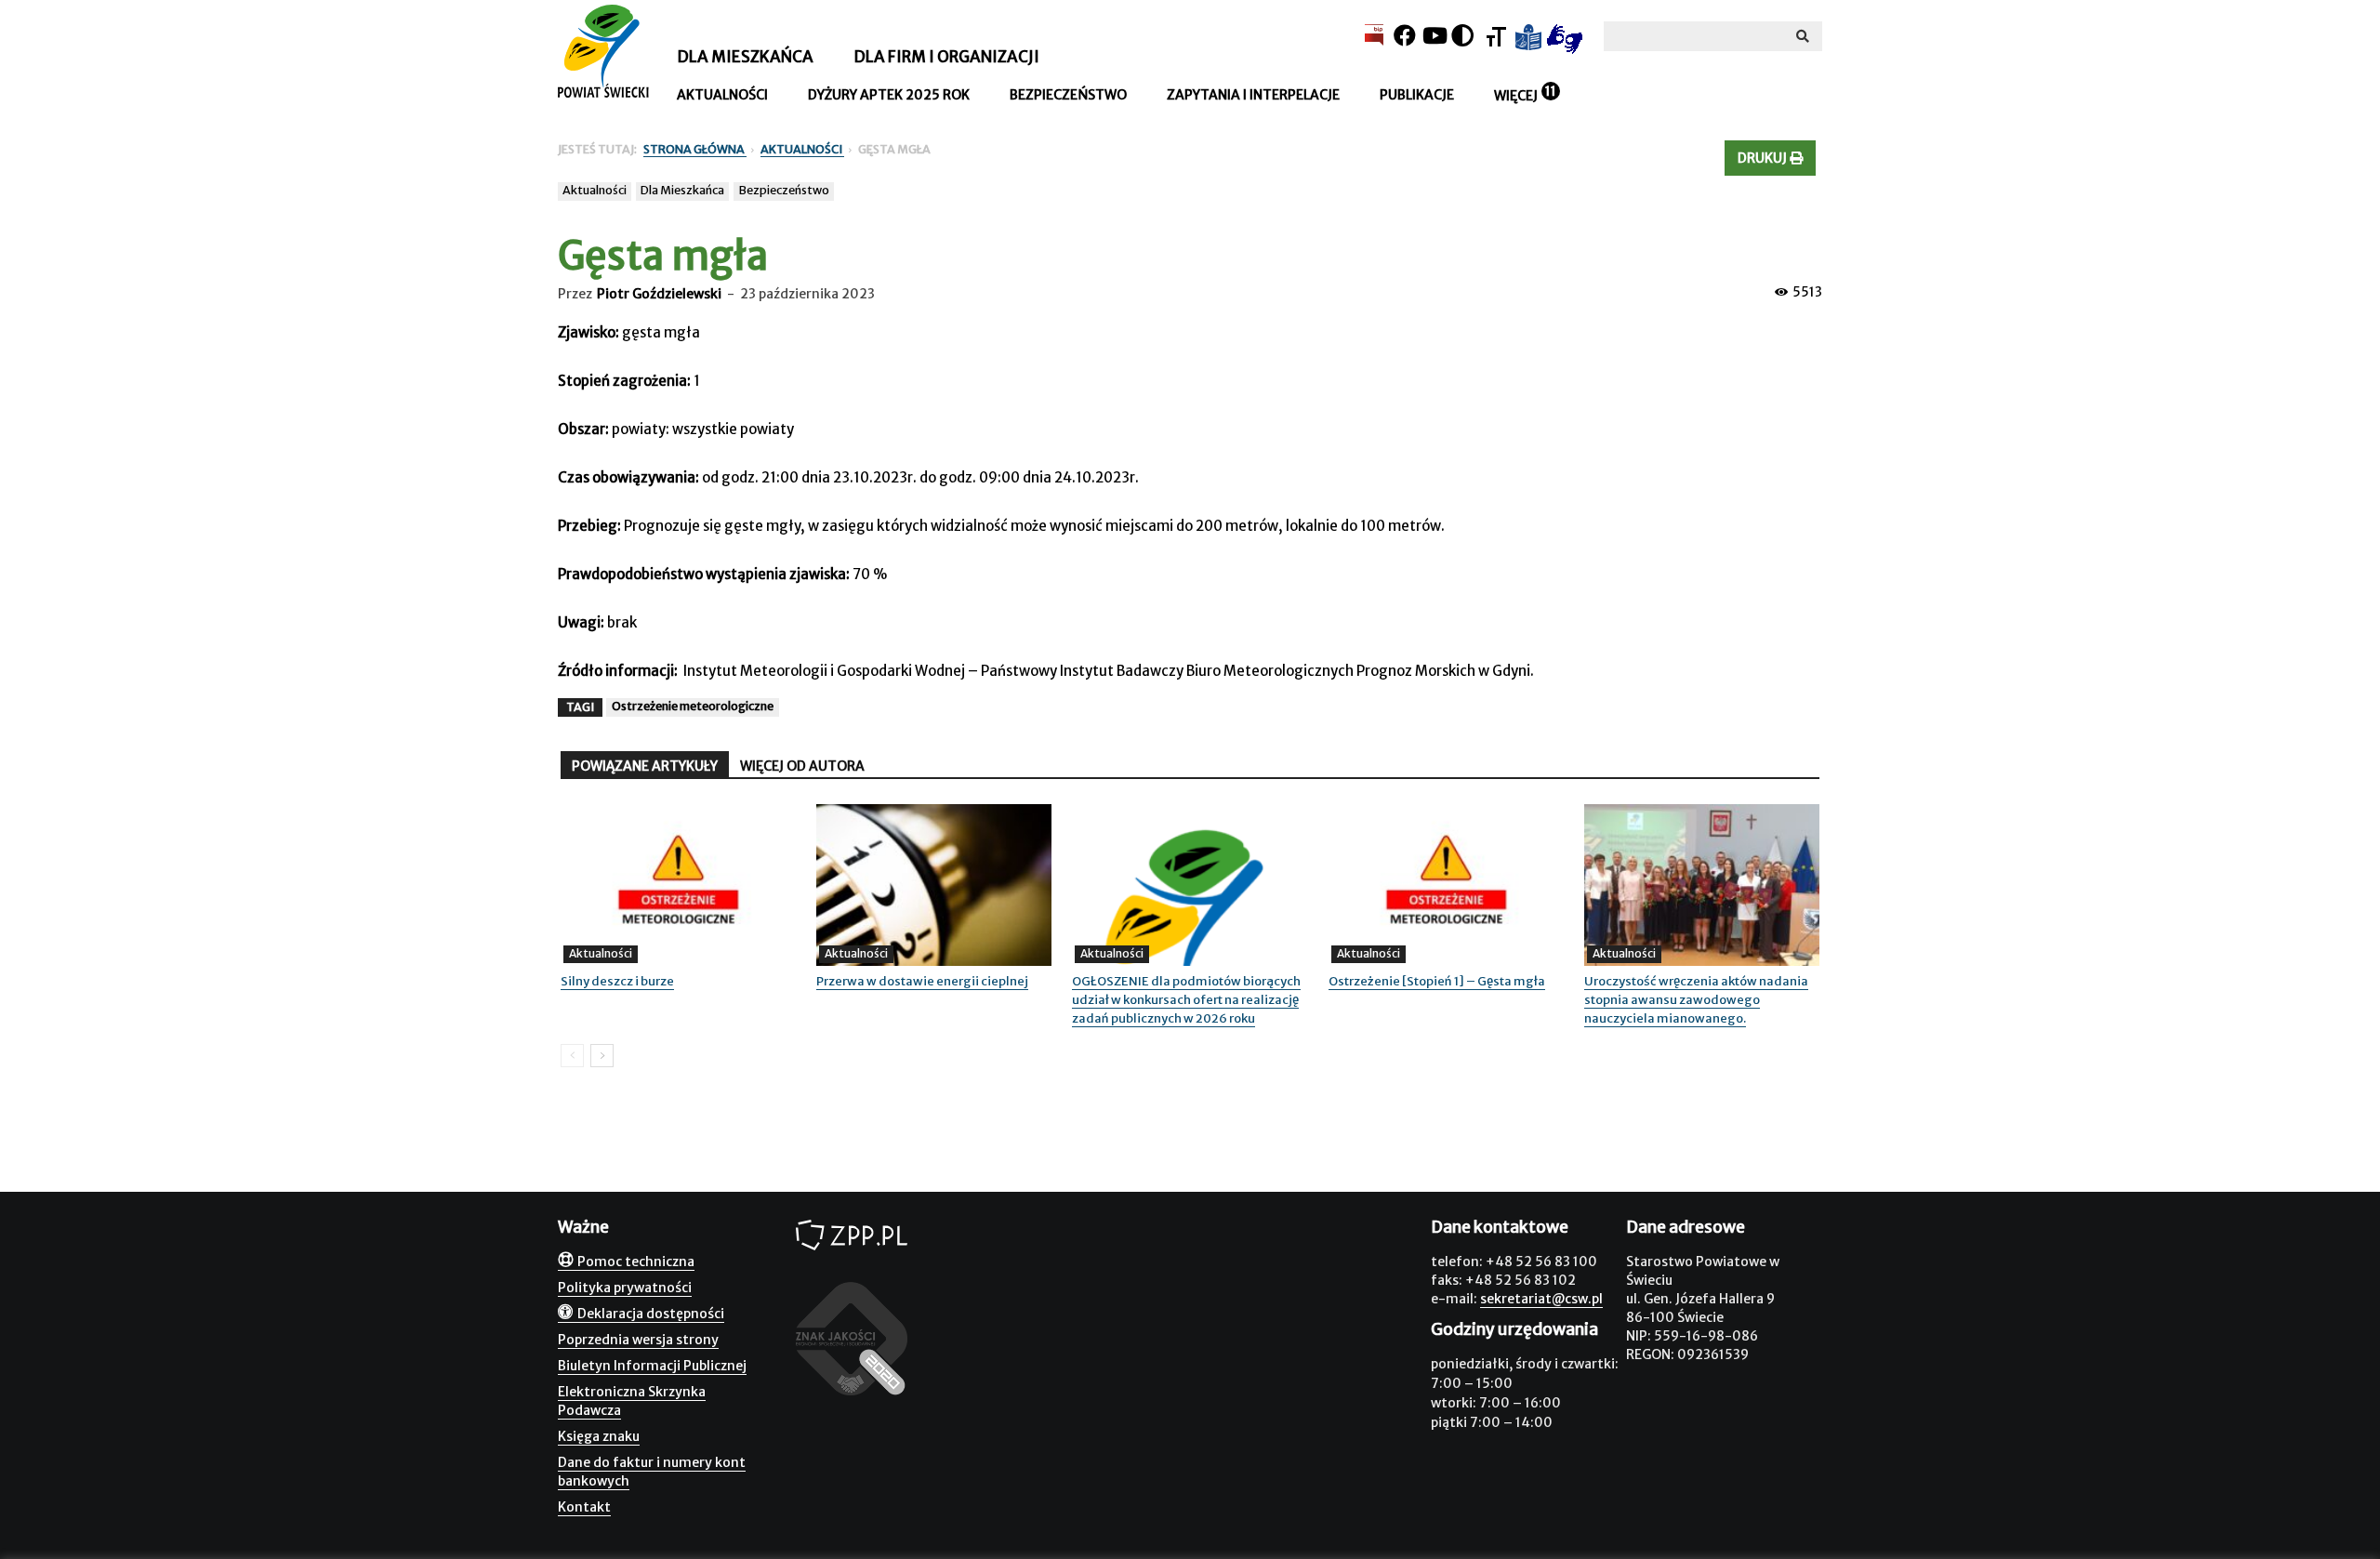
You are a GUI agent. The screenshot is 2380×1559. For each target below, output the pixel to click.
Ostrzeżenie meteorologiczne (693, 706)
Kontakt (584, 1507)
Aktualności (722, 95)
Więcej (1516, 96)
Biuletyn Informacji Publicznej (652, 1366)
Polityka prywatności (625, 1288)
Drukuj (1764, 158)
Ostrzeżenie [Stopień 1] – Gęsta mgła (1437, 981)
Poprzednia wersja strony (638, 1340)
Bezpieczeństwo (1068, 95)
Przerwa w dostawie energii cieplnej (922, 981)
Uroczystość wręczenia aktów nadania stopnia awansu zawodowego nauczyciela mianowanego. (1696, 1000)
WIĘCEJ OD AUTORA (802, 766)
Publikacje (1417, 95)
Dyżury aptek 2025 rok (889, 95)
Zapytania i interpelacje (1253, 95)
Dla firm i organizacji (946, 57)
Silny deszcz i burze (617, 981)
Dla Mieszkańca (682, 190)
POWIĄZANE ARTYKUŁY (645, 766)
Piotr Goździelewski (659, 294)
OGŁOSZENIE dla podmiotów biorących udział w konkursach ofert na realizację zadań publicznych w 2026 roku (1186, 1000)
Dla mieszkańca (745, 57)
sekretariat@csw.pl (1541, 1299)
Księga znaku (599, 1436)
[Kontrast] (1462, 36)
